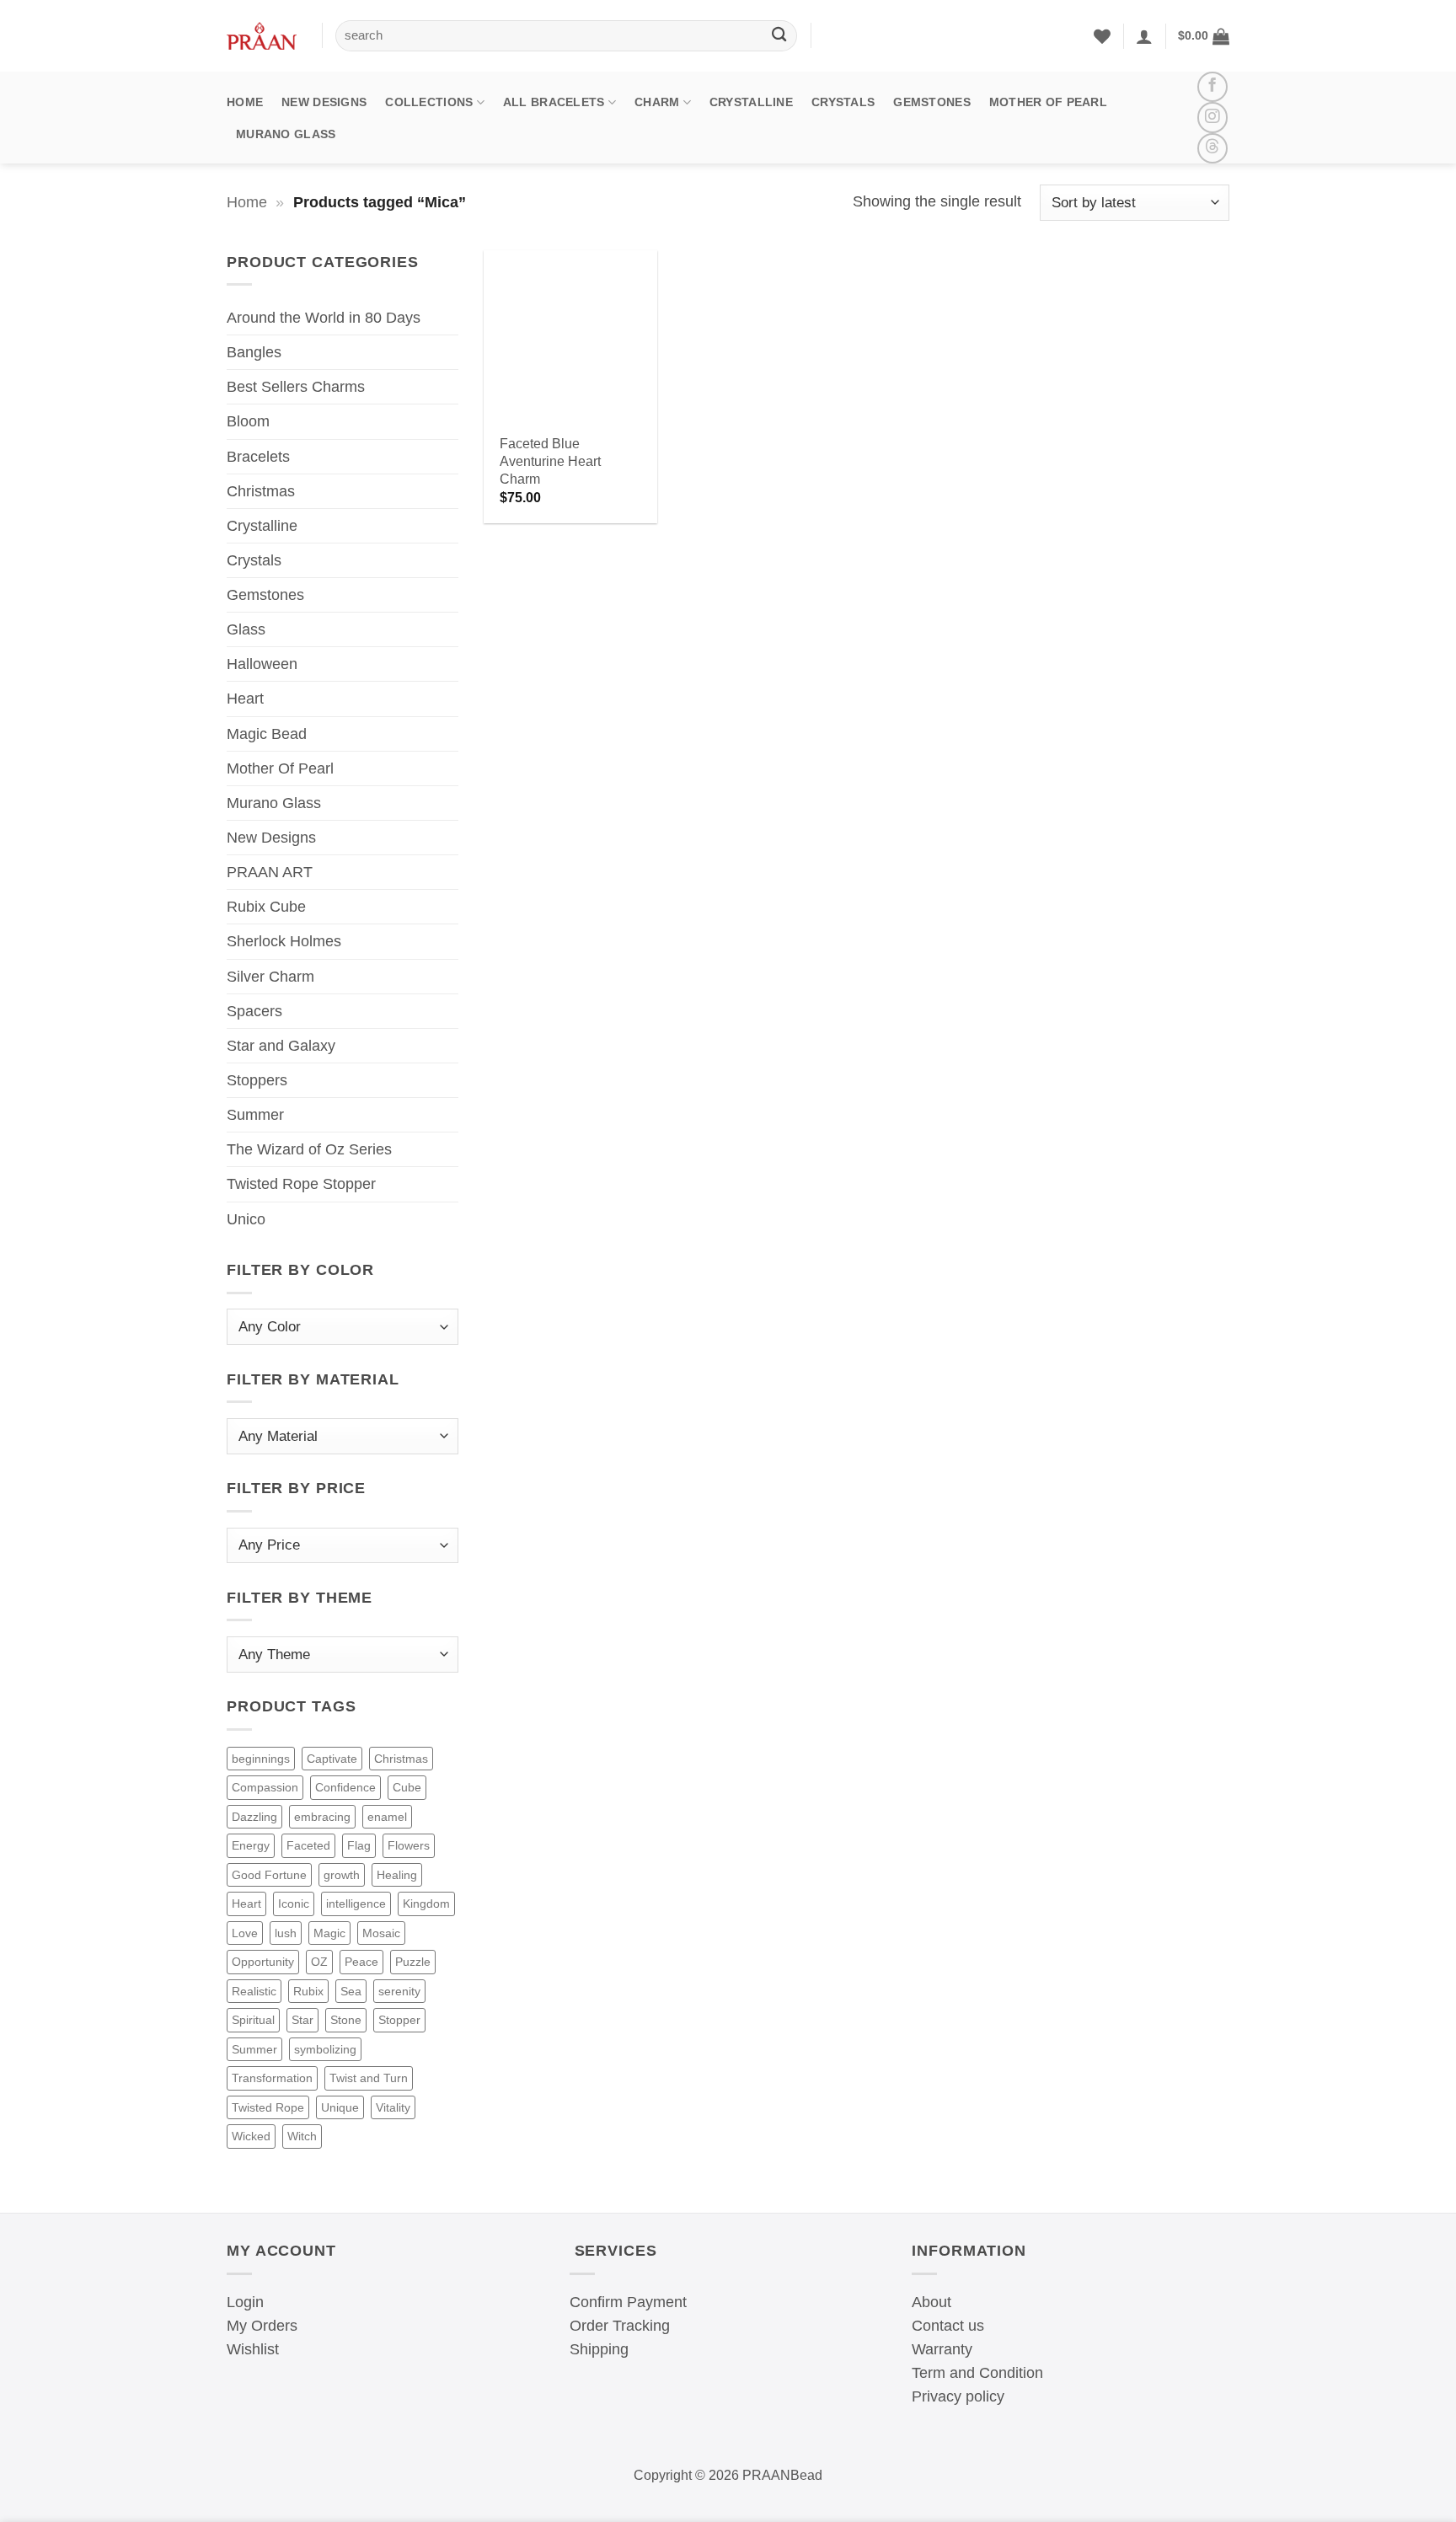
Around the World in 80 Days (324, 318)
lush (286, 1933)
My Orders (262, 2326)
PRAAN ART (270, 872)
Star (302, 2020)
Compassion (265, 1787)
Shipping (599, 2349)
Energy (251, 1845)
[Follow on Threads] (1212, 148)
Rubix (308, 1991)
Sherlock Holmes (284, 941)
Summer (255, 1115)
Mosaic (381, 1933)
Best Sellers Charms (296, 387)
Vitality (393, 2107)
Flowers (409, 1845)
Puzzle (413, 1962)
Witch (302, 2136)
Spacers (254, 1011)
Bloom (248, 421)
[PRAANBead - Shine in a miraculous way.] (262, 36)
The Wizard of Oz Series (309, 1149)
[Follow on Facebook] (1212, 87)
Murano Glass (286, 134)
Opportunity (263, 1962)
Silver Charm (270, 977)
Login (245, 2302)
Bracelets (258, 457)
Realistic (254, 1991)
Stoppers (257, 1080)
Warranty (942, 2349)
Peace (361, 1962)
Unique (340, 2107)
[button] (1204, 36)
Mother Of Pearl (1048, 102)
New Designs (324, 102)
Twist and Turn (369, 2078)
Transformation (272, 2078)
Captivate (332, 1759)
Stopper (399, 2020)
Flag (359, 1845)
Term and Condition (977, 2373)
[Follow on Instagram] (1212, 117)
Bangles (254, 352)
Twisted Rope (268, 2107)
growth (342, 1875)
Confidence (345, 1787)
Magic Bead (267, 734)
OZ (319, 1962)
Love (245, 1933)
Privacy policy (958, 2396)
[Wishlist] (1102, 36)
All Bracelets (554, 102)
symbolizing (325, 2049)
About (931, 2302)
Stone (346, 2020)
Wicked (251, 2136)
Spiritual (253, 2020)
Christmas (261, 491)
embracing (322, 1817)
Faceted (308, 1845)
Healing (397, 1875)
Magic (329, 1933)
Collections (429, 102)
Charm (657, 102)
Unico (246, 1219)
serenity (399, 1991)
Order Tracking (620, 2326)
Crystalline (751, 102)
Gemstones (932, 102)
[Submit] (779, 36)
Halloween (262, 664)
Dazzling (254, 1817)
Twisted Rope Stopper (301, 1184)
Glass (246, 629)
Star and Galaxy (281, 1046)
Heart (245, 699)
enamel (387, 1817)
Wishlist (253, 2349)
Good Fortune (269, 1875)
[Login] (1144, 36)
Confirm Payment (628, 2302)
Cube (407, 1787)
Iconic (294, 1904)
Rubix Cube (266, 907)
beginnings (261, 1759)
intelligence (356, 1904)
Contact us (948, 2326)
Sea (351, 1991)
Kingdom (426, 1904)
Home (245, 102)
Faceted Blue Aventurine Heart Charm (550, 461)
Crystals (843, 102)
